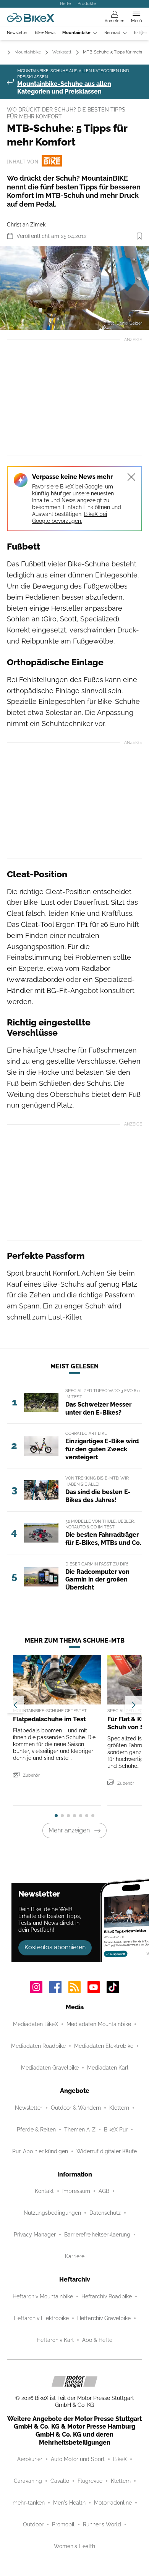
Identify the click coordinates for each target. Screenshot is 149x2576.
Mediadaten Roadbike (38, 2046)
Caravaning (28, 2481)
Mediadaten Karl (108, 2068)
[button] (74, 288)
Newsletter (17, 33)
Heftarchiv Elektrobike (41, 2318)
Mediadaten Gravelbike (50, 2068)
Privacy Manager (35, 2235)
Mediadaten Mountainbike (99, 2024)
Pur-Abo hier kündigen (40, 2151)
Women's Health (74, 2546)
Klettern (119, 2108)
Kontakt (44, 2191)
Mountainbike (76, 33)
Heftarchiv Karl (55, 2340)
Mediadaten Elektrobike (104, 2046)
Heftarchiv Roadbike (107, 2296)
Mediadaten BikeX (36, 2024)
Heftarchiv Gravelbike (104, 2318)
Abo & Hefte (97, 2340)
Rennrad (112, 33)
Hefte (65, 3)
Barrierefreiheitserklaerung (97, 2235)
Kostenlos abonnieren (55, 1947)
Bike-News (45, 33)
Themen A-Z (80, 2130)
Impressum (76, 2191)
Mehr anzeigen (69, 1830)
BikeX (120, 2459)
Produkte (87, 3)
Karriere (75, 2256)
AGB (104, 2191)
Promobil (63, 2524)
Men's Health (69, 2503)
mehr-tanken (29, 2503)
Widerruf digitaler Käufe (107, 2151)
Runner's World (102, 2524)
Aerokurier (30, 2459)
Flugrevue (90, 2481)
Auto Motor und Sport (78, 2459)
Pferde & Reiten (36, 2130)
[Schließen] (131, 477)
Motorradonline (113, 2503)
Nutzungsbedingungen (52, 2213)
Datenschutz (105, 2213)
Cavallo (60, 2481)
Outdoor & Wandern (76, 2108)
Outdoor (33, 2524)
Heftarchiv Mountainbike (43, 2296)
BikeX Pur (116, 2130)
